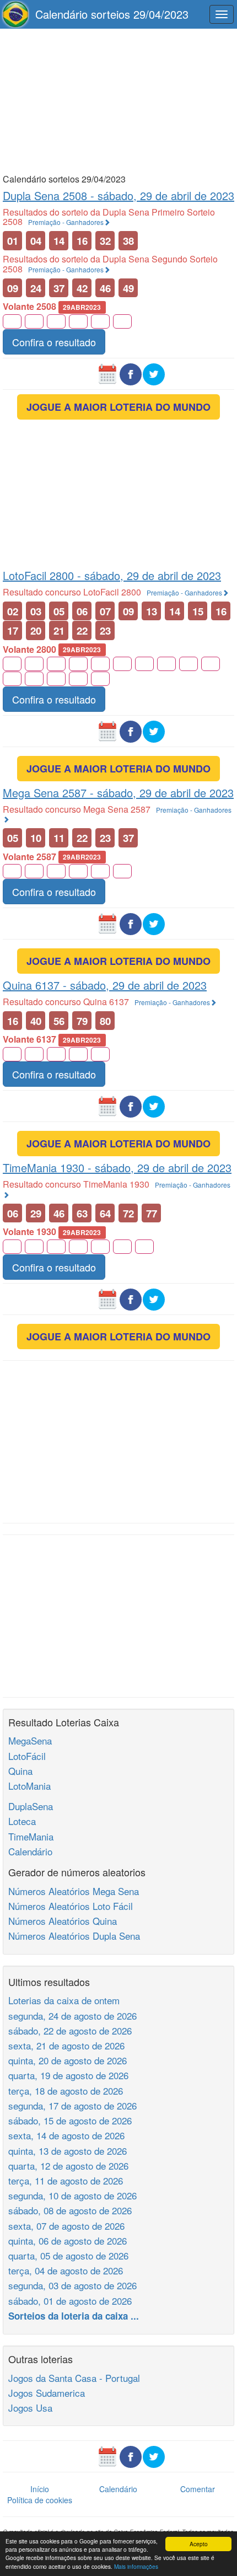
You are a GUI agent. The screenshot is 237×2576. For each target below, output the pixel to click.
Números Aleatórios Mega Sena (74, 1891)
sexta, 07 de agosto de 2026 (66, 2226)
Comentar (198, 2489)
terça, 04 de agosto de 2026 (66, 2270)
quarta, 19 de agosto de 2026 (68, 2075)
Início (40, 2489)
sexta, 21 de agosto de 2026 (66, 2045)
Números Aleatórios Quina (63, 1921)
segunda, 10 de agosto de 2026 (72, 2195)
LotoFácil (27, 1756)
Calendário (30, 1851)
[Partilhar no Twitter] (154, 373)
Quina (20, 1771)
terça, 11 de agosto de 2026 (66, 2180)
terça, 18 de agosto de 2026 (66, 2091)
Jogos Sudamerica (47, 2393)
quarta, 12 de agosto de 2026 (68, 2166)
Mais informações (136, 2566)
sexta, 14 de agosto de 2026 (66, 2135)
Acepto (199, 2544)
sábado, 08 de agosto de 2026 (70, 2210)
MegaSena (30, 1740)
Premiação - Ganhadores (66, 222)
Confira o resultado (54, 342)
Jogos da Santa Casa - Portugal (74, 2378)
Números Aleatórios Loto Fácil (71, 1906)
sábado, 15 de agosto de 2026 (70, 2120)
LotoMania (29, 1786)
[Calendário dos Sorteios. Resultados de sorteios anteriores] (107, 373)
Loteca (22, 1821)
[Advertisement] (118, 100)
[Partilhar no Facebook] (131, 373)
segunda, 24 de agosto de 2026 (72, 2016)
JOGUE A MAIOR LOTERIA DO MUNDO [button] (118, 407)
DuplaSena (31, 1806)
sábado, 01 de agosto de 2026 (70, 2301)
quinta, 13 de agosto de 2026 (68, 2151)
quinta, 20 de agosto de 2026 (68, 2060)
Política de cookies (40, 2500)
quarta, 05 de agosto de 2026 (68, 2255)
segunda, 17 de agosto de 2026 (72, 2105)
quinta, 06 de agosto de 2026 (68, 2240)
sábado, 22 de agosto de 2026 (70, 2030)
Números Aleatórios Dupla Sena (74, 1936)
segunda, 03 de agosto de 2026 (72, 2285)
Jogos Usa (30, 2408)
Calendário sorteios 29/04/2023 (112, 14)
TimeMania (31, 1836)
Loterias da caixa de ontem (64, 2000)
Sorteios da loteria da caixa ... (74, 2316)
